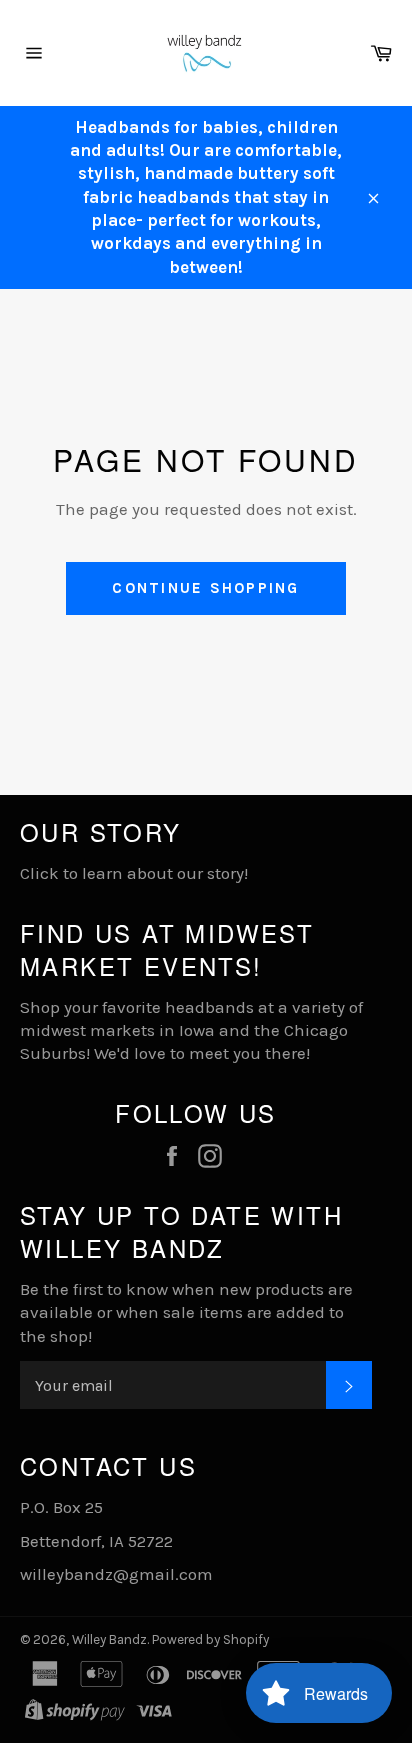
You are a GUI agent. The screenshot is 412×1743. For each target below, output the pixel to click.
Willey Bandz (109, 1639)
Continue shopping (205, 588)
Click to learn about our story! (134, 873)
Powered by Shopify (210, 1639)
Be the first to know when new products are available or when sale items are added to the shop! (186, 1312)
